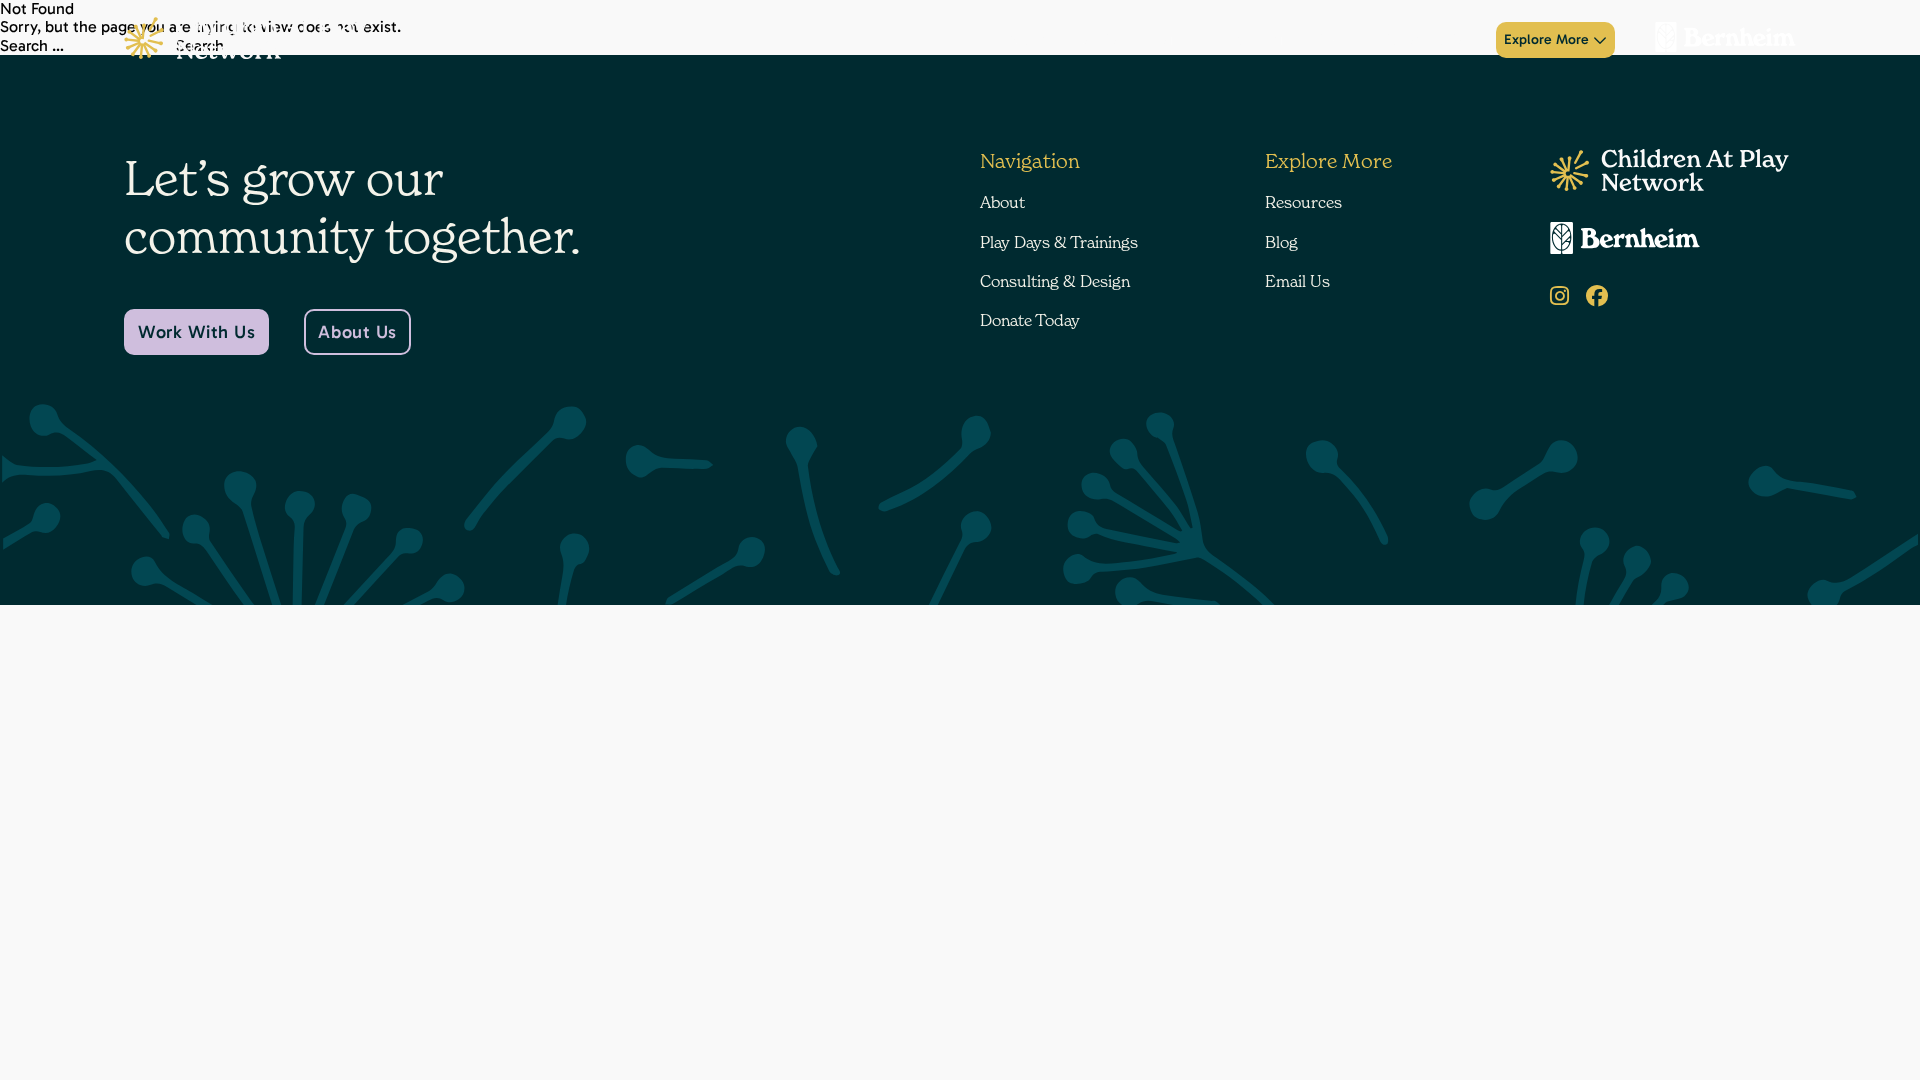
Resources (1303, 202)
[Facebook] (1597, 296)
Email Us (1297, 281)
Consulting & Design (1294, 40)
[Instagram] (1559, 296)
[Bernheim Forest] (1717, 40)
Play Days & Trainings (1138, 40)
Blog (1281, 242)
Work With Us (196, 332)
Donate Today (1427, 40)
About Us (357, 332)
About (1027, 40)
